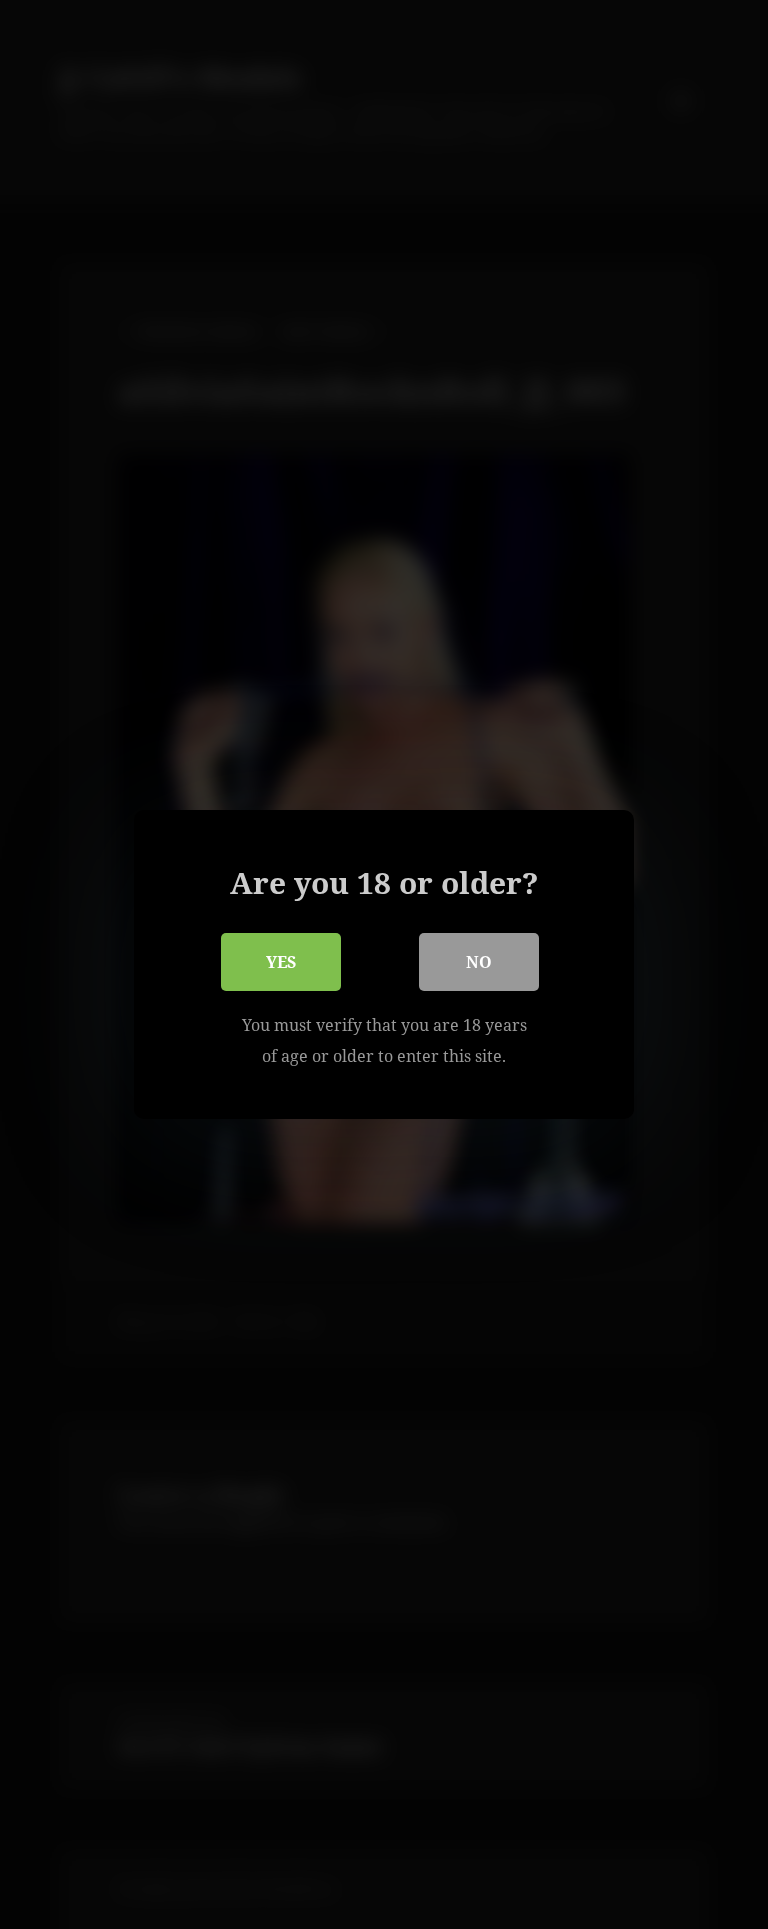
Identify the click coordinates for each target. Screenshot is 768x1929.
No (479, 962)
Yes (281, 962)
